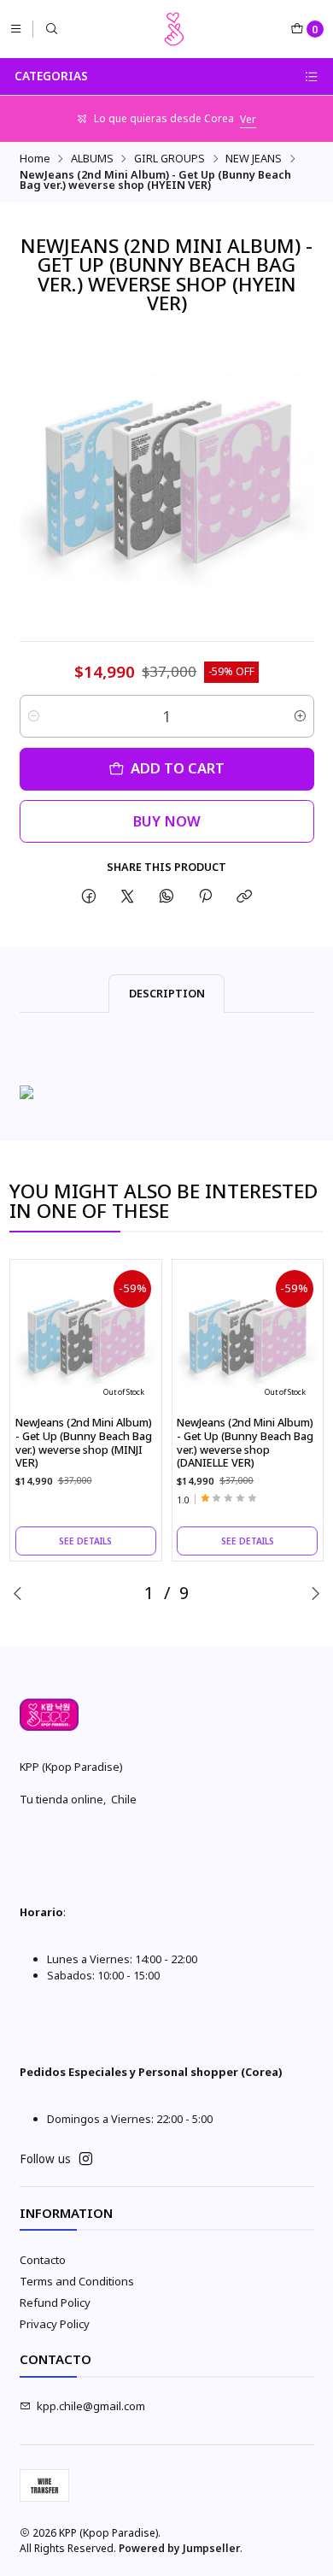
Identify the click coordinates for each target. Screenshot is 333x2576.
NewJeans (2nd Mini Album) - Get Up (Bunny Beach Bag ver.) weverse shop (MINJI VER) (84, 1443)
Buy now (167, 821)
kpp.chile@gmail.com (91, 2406)
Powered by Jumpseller (179, 2548)
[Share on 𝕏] (128, 896)
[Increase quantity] (300, 716)
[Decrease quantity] (34, 716)
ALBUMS (92, 159)
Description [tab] (167, 993)
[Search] (52, 29)
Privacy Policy (55, 2324)
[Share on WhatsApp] (166, 896)
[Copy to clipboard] (245, 896)
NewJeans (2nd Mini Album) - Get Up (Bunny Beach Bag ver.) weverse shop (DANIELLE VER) (245, 1443)
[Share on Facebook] (88, 896)
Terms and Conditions (77, 2281)
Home (35, 159)
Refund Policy (55, 2303)
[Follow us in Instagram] (86, 2159)
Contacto (43, 2260)
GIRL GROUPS (169, 159)
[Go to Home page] (174, 29)
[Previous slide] (18, 1593)
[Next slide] (315, 1593)
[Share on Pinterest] (205, 896)
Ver (248, 119)
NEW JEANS (254, 159)
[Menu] (16, 29)
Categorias (51, 76)
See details (85, 1541)
